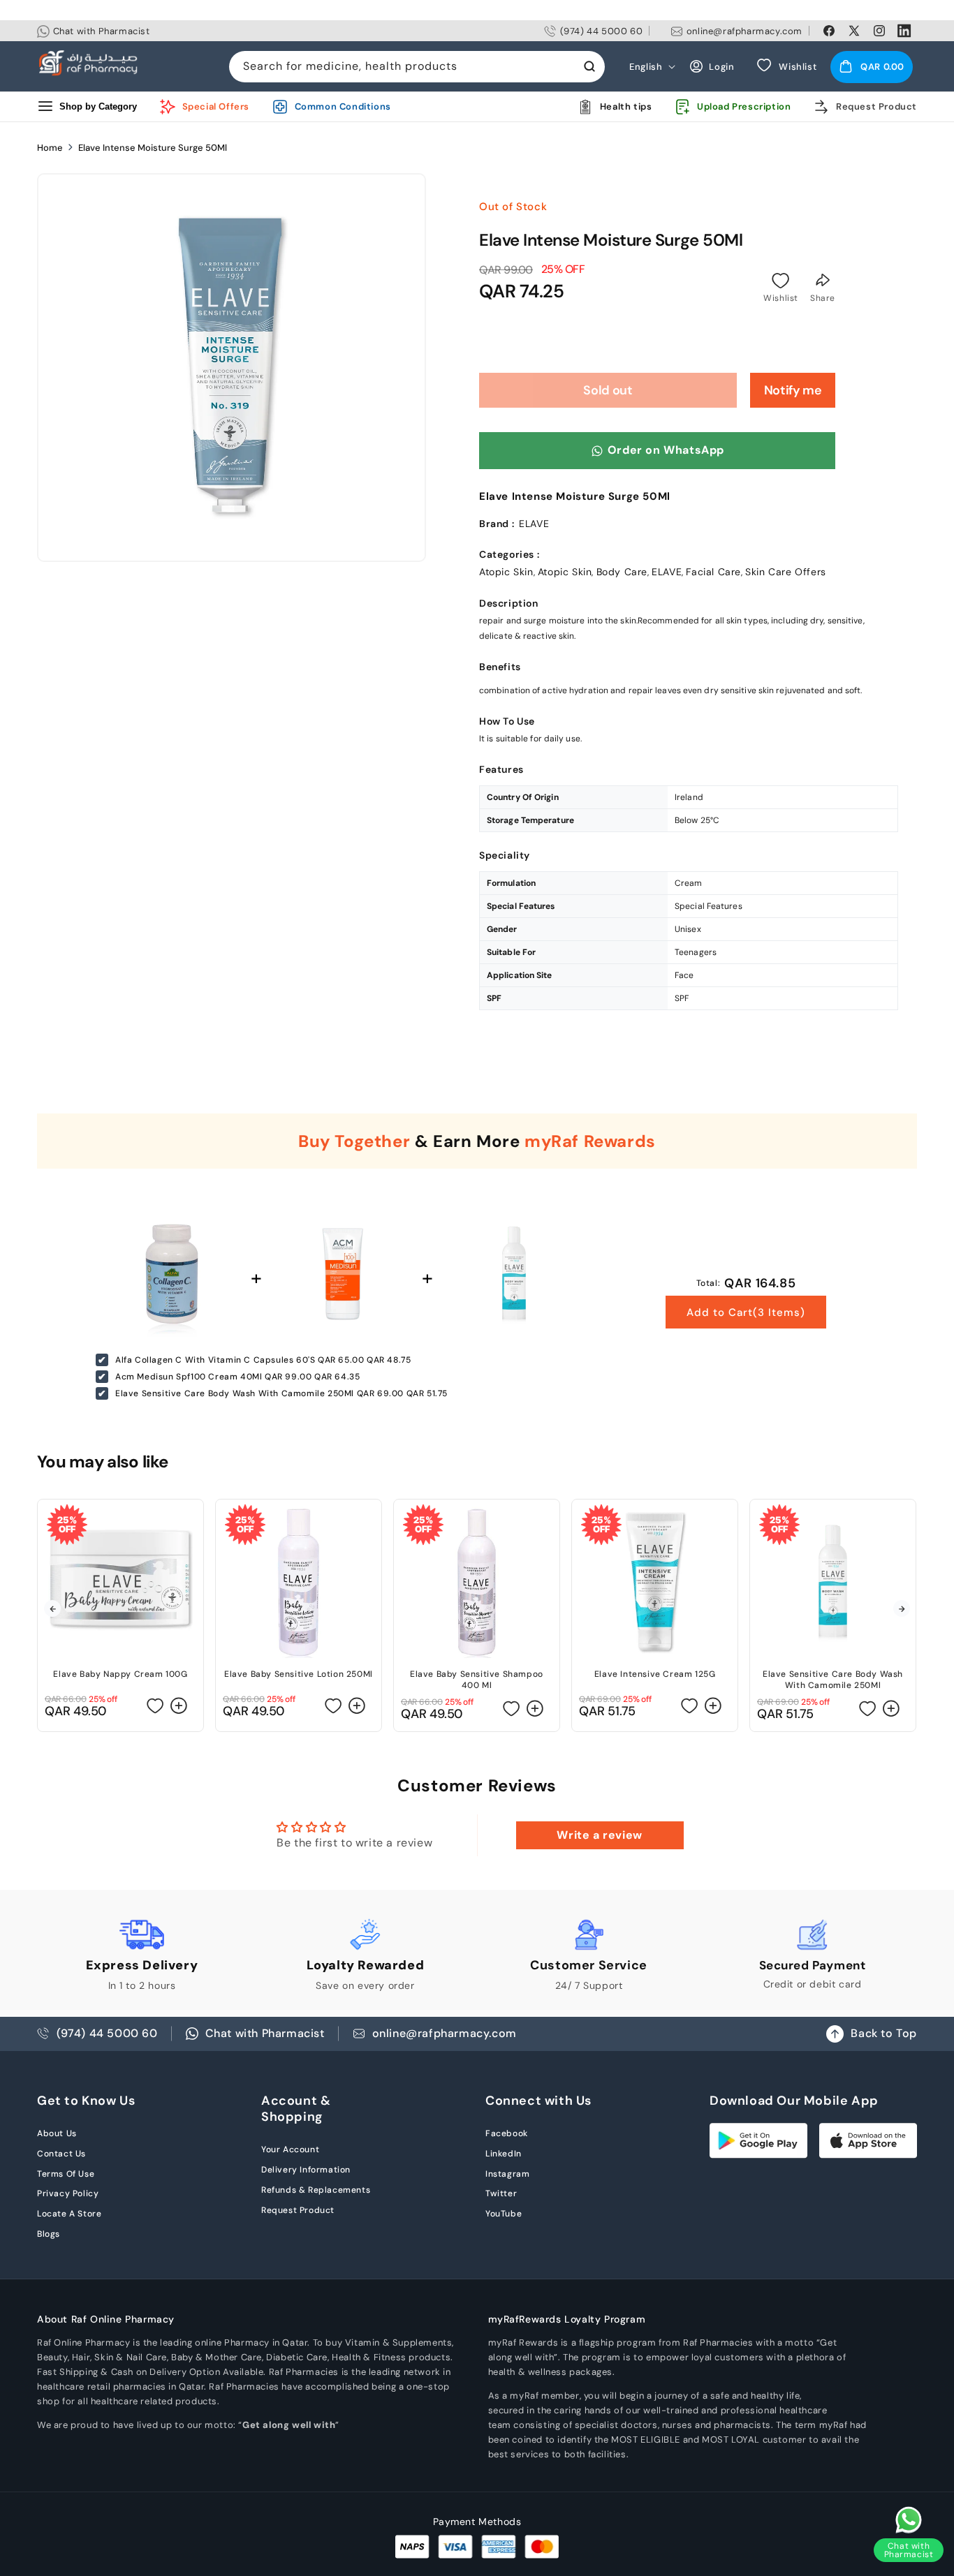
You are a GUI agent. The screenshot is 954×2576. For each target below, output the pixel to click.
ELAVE (667, 572)
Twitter (501, 2193)
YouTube (504, 2214)
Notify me (793, 390)
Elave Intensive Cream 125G (655, 1674)
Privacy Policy (68, 2193)
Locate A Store (69, 2214)
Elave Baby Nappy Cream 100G (120, 1674)
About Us (57, 2133)
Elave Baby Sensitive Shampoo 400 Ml (477, 1680)
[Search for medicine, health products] (589, 66)
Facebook (507, 2133)
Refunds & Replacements (316, 2190)
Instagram (507, 2174)
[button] (872, 66)
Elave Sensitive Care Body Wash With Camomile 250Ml (833, 1680)
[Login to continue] (781, 281)
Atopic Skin (506, 572)
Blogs (49, 2234)
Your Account (290, 2149)
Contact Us (61, 2154)
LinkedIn (504, 2154)
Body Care (622, 572)
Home (50, 148)
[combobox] (417, 67)
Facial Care (713, 572)
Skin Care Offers (786, 572)
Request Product (298, 2210)
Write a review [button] (599, 1835)
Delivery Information (306, 2170)
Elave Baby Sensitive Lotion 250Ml (299, 1674)
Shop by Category (98, 106)
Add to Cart (746, 1312)
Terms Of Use (66, 2174)
